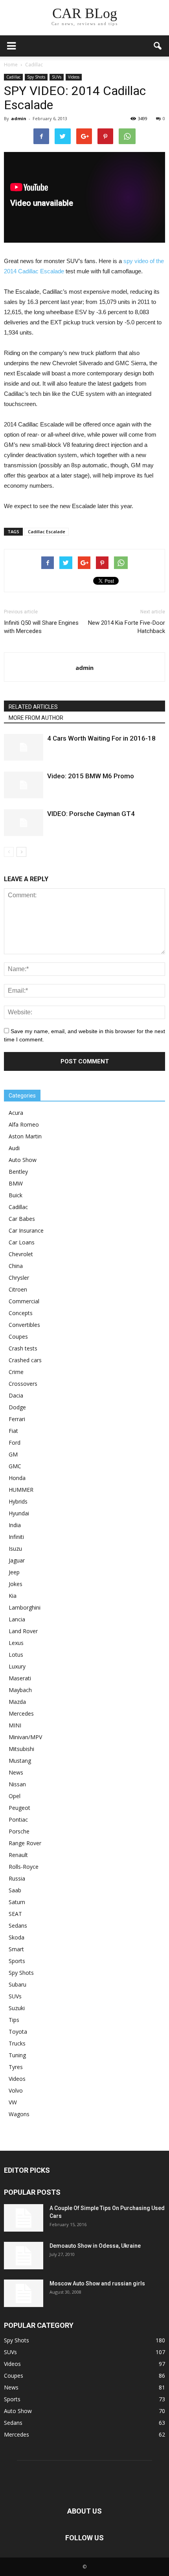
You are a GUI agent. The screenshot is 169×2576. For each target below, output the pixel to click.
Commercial (24, 1301)
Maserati (20, 1678)
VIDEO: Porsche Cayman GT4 (91, 814)
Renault (18, 1855)
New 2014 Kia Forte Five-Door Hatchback (127, 627)
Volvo (16, 2090)
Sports (17, 1961)
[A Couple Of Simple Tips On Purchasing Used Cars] (24, 2218)
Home (11, 65)
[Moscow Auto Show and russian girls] (24, 2293)
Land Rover (23, 1631)
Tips (14, 2020)
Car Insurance (26, 1230)
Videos (74, 77)
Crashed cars (25, 1360)
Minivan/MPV (25, 1737)
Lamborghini (25, 1607)
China (16, 1266)
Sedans (18, 1926)
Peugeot (19, 1808)
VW (13, 2102)
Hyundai (19, 1513)
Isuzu (15, 1549)
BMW (16, 1183)
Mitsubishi (21, 1749)
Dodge (17, 1407)
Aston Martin (25, 1136)
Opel (15, 1796)
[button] (158, 46)
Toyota (18, 2032)
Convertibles (24, 1325)
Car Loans (22, 1242)
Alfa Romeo (24, 1124)
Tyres (16, 2067)
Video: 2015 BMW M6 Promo (91, 776)
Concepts (21, 1313)
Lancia (17, 1619)
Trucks (17, 2043)
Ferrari (17, 1419)
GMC (15, 1466)
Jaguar (17, 1560)
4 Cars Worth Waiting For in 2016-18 (101, 738)
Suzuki (17, 2008)
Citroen (18, 1289)
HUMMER (21, 1490)
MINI (15, 1725)
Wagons (19, 2114)
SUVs (57, 77)
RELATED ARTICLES (33, 707)
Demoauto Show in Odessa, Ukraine (95, 2246)
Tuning (17, 2055)
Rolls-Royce (24, 1867)
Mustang (20, 1761)
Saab (15, 1890)
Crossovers (23, 1384)
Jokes (16, 1584)
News (16, 1772)
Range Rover (25, 1843)
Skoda (17, 1937)
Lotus (16, 1655)
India (15, 1525)
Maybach (20, 1690)
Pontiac (18, 1819)
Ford (15, 1443)
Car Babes (22, 1219)
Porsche (19, 1831)
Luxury (17, 1666)
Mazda (17, 1702)
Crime (16, 1372)
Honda (17, 1478)
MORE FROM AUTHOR (36, 718)
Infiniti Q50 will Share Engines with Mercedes (41, 627)
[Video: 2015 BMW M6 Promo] (24, 785)
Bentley (18, 1172)
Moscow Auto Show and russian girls (97, 2283)
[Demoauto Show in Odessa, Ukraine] (24, 2256)
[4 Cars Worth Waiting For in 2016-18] (24, 747)
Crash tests (23, 1348)
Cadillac (13, 77)
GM (13, 1454)
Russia (17, 1878)
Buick (16, 1195)
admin (19, 118)
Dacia (16, 1395)
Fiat (13, 1431)
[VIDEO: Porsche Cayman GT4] (24, 823)
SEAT (15, 1914)
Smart (16, 1949)
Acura (16, 1113)
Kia (13, 1596)
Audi (14, 1148)
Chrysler (19, 1278)
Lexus (16, 1643)
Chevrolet (21, 1254)
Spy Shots (36, 77)
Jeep (14, 1572)
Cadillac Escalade (47, 531)
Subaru (17, 1984)
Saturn (17, 1902)
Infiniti (16, 1537)
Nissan (17, 1784)
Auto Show (23, 1160)
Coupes (18, 1336)
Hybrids (18, 1501)
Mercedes (21, 1713)
